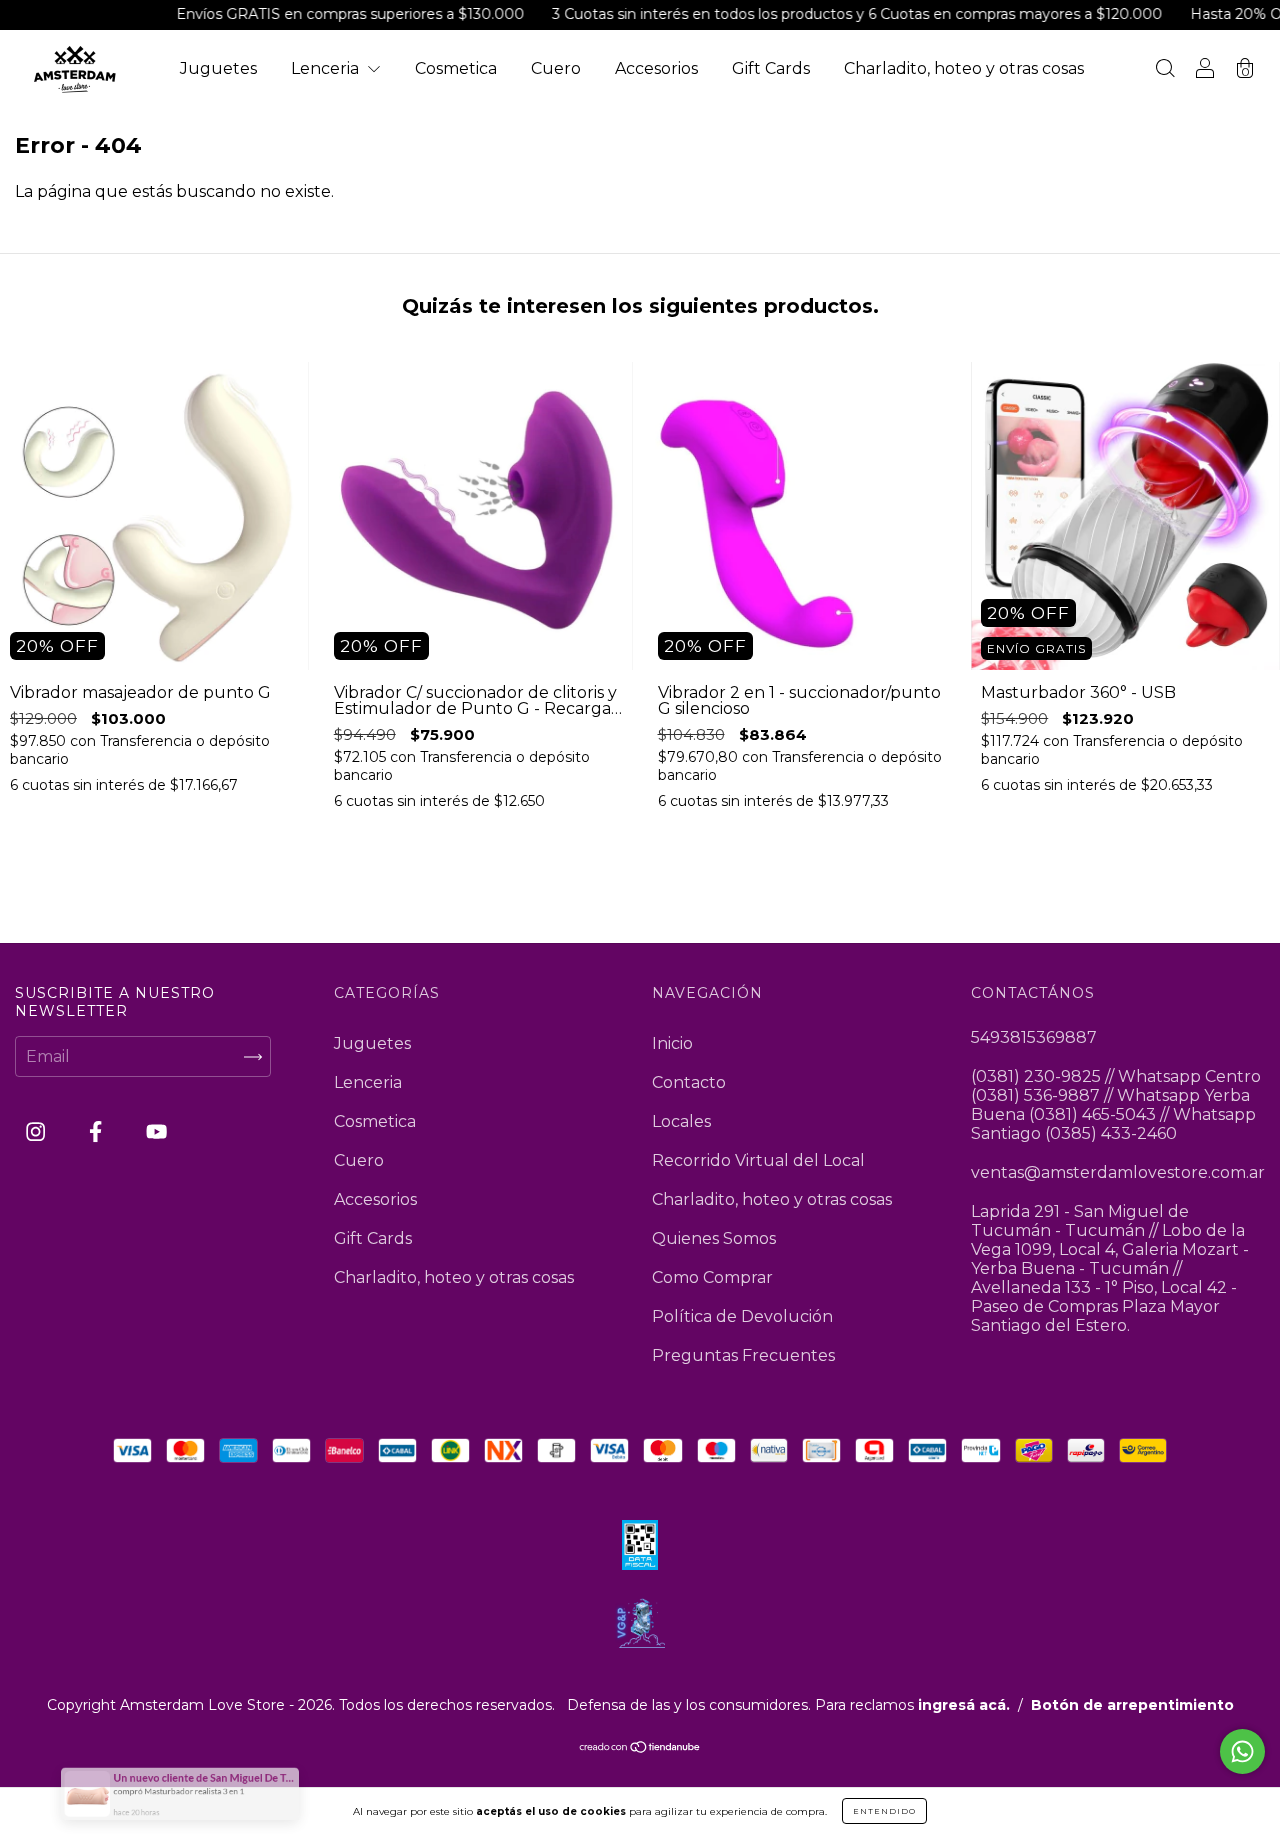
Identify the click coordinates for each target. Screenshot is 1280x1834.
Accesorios (656, 68)
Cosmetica (456, 68)
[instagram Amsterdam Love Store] (37, 1132)
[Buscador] (1165, 70)
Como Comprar (712, 1277)
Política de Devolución (742, 1316)
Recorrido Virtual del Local (758, 1160)
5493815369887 (1034, 1037)
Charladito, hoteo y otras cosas (964, 68)
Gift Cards (771, 68)
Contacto (689, 1082)
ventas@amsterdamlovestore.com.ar (1118, 1172)
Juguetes (218, 68)
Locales (681, 1121)
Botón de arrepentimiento (1132, 1705)
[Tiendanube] (640, 1747)
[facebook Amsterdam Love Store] (97, 1132)
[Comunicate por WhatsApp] (1242, 1751)
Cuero (556, 68)
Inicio (672, 1043)
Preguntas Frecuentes (743, 1355)
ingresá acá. (964, 1705)
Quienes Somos (714, 1238)
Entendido (884, 1811)
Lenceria (327, 68)
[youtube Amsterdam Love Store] (156, 1132)
